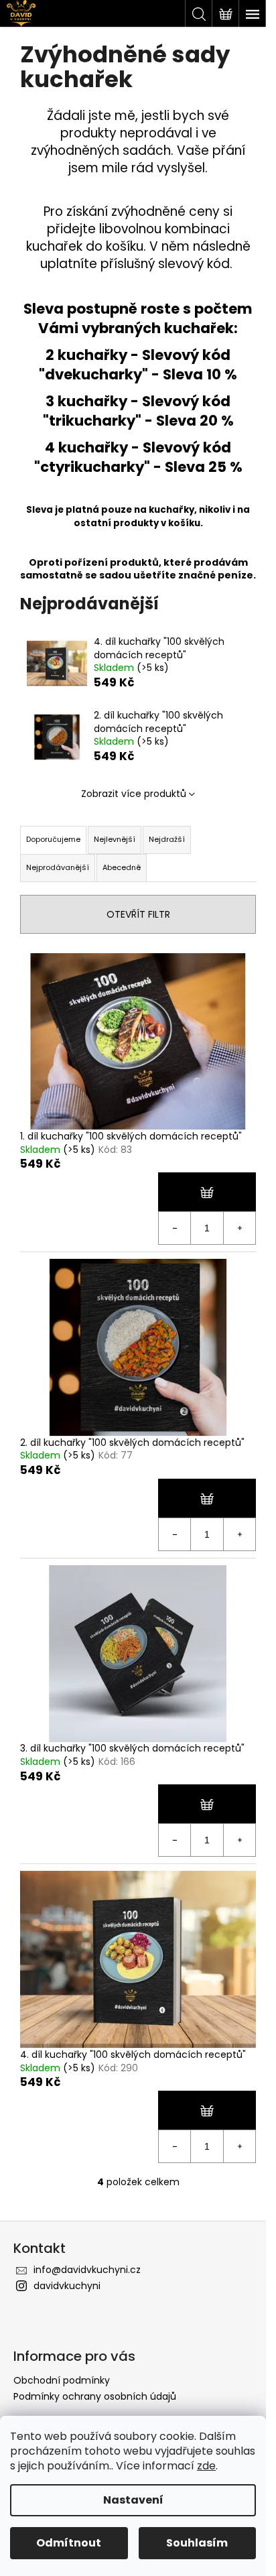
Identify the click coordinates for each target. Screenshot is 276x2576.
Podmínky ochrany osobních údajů (95, 2396)
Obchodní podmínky (62, 2380)
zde (206, 2466)
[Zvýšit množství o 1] (239, 1228)
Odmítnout (69, 2543)
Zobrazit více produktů (134, 794)
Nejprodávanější (58, 867)
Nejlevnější (115, 839)
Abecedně (122, 867)
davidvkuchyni (67, 2286)
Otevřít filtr (138, 914)
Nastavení (133, 2500)
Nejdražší (167, 839)
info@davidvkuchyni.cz (87, 2270)
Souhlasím (197, 2543)
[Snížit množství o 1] (175, 1228)
